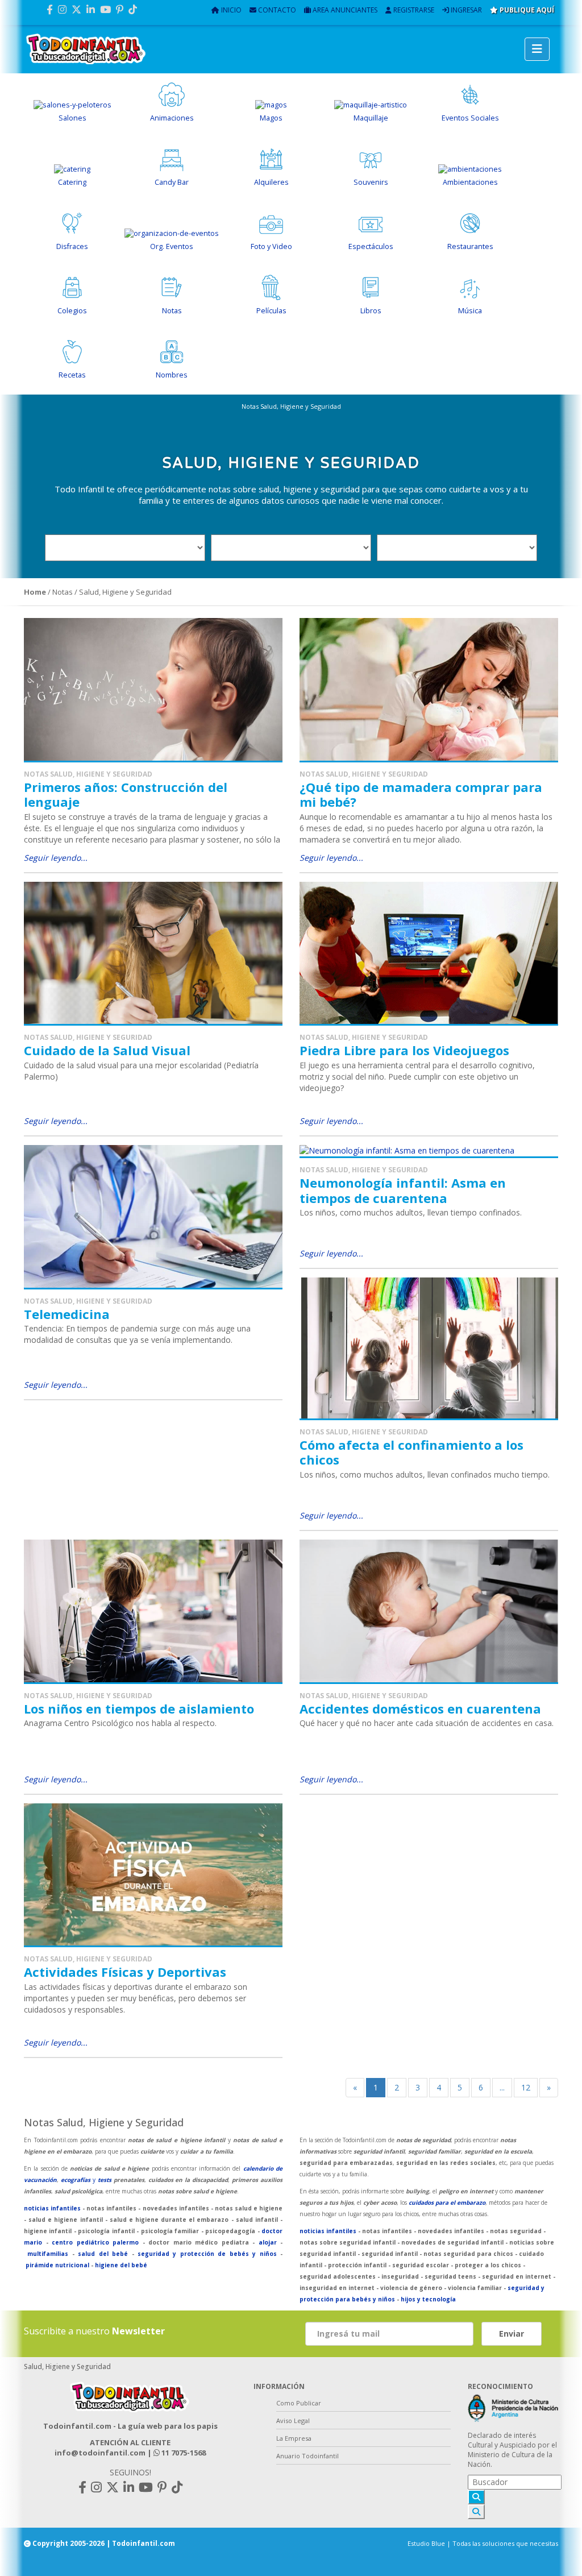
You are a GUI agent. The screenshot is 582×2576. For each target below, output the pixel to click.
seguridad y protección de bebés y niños (207, 2254)
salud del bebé (103, 2254)
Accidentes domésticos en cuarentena (420, 1708)
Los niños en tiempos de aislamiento (139, 1708)
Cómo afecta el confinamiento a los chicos (411, 1452)
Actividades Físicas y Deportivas (125, 1972)
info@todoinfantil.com (100, 2453)
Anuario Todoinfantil (307, 2456)
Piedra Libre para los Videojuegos (404, 1050)
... (502, 2087)
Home (35, 592)
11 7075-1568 (183, 2453)
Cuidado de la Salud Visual (107, 1050)
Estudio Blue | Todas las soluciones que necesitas (483, 2543)
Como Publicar (299, 2403)
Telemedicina (67, 1314)
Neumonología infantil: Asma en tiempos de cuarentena (403, 1190)
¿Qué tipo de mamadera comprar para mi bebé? (421, 794)
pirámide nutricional (57, 2265)
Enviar (512, 2334)
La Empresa (294, 2438)
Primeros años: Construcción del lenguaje (126, 794)
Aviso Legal (293, 2421)
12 (526, 2087)
